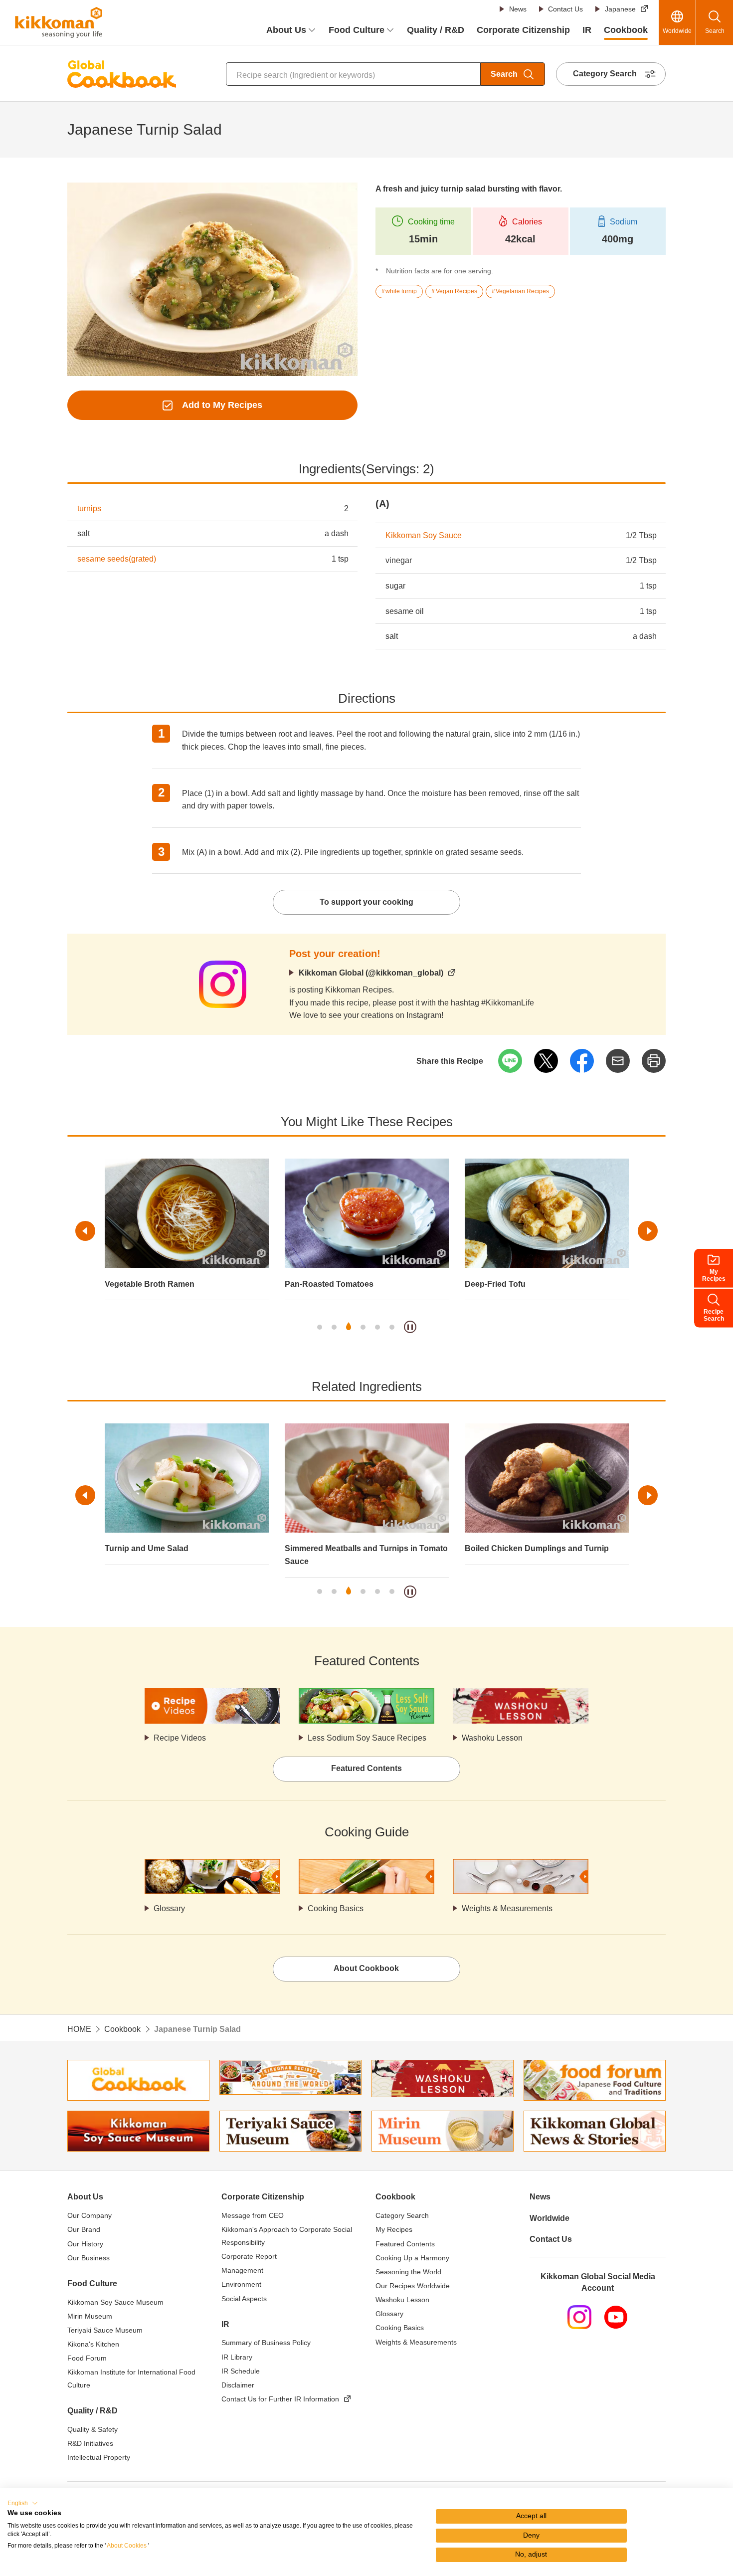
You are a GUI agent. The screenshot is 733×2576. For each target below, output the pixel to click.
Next (648, 1231)
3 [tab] (349, 1327)
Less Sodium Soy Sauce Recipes (367, 1738)
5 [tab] (377, 1327)
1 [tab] (320, 1327)
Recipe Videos (180, 1738)
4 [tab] (363, 1327)
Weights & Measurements (507, 1908)
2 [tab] (334, 1327)
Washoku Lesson (492, 1738)
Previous (85, 1231)
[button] (23, 2503)
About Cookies (127, 2546)
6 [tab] (392, 1327)
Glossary (169, 1908)
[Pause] (410, 1327)
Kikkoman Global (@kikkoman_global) (371, 973)
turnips (89, 508)
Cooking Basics (336, 1908)
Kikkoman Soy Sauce (424, 535)
